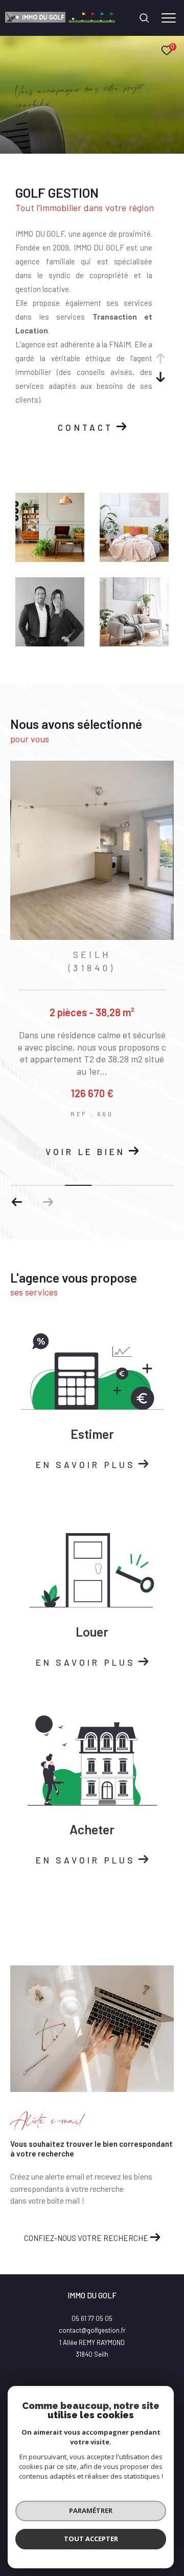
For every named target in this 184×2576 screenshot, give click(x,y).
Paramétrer (91, 2510)
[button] (17, 1202)
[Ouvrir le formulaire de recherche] (144, 18)
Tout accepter (91, 2539)
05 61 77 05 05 (92, 2318)
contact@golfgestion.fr (92, 2330)
